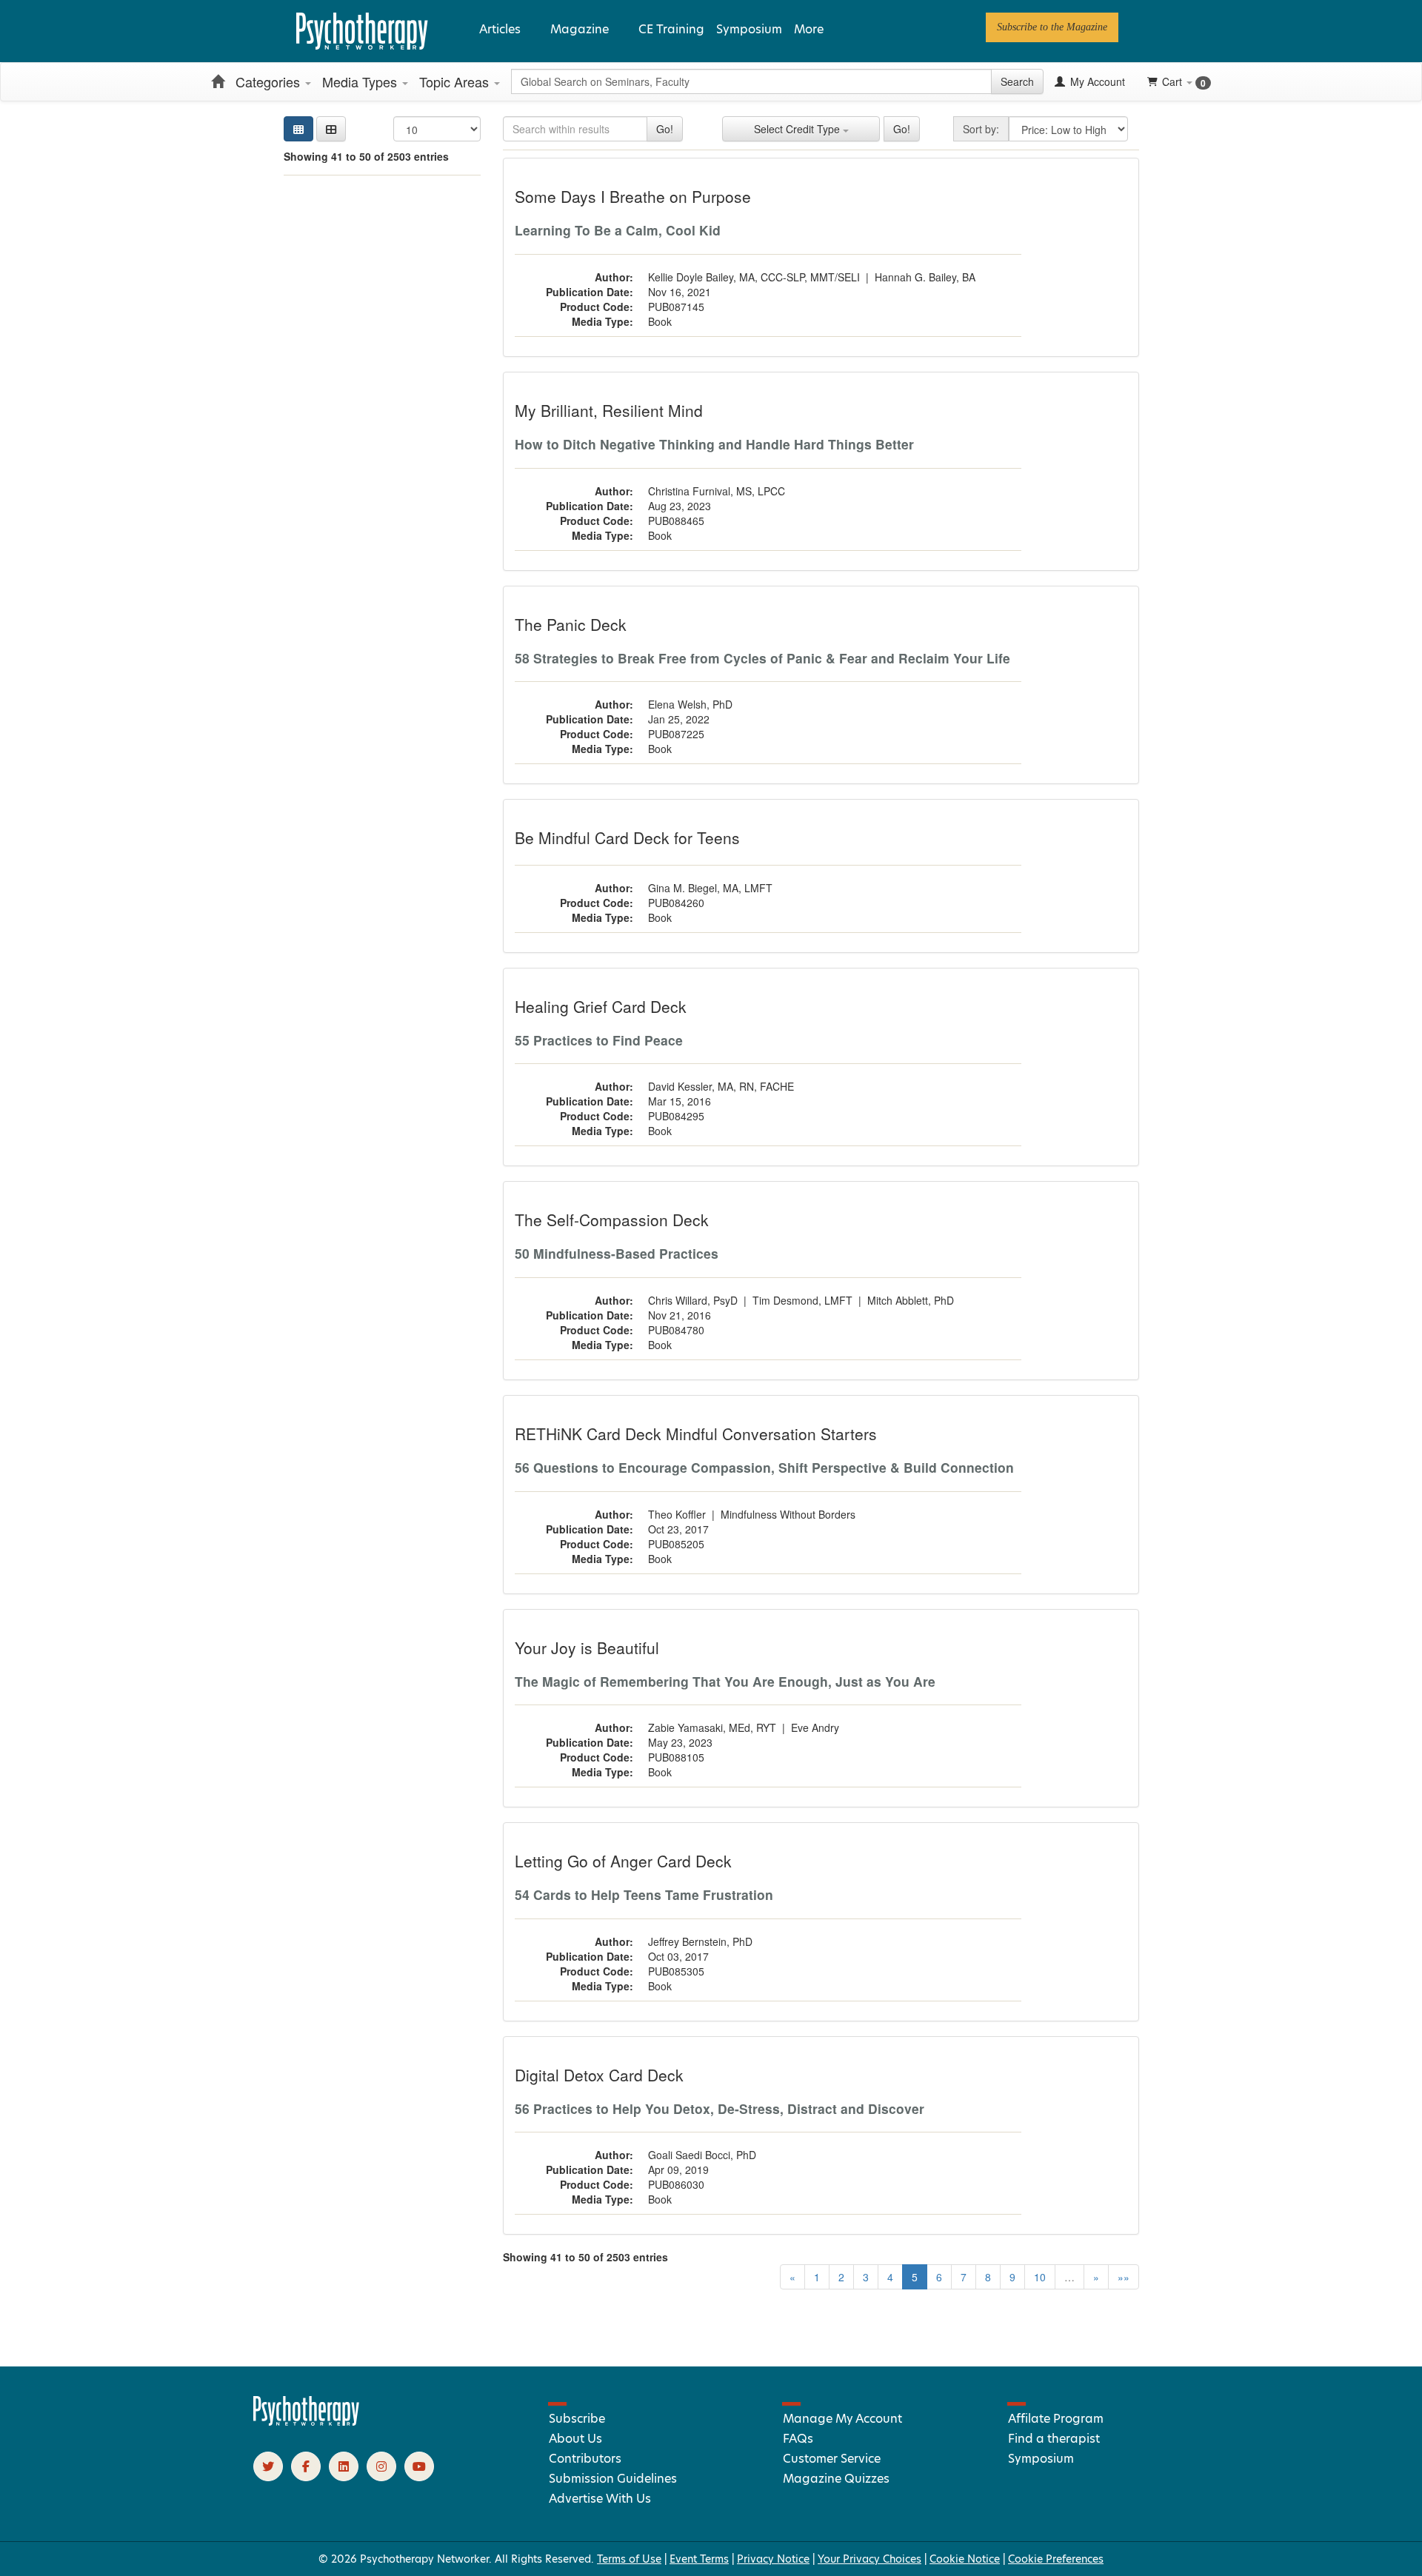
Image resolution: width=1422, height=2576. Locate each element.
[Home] (218, 81)
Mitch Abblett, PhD (911, 1300)
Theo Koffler (677, 1514)
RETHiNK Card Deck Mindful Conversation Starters (696, 1433)
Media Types (361, 81)
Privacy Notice (773, 2559)
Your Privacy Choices (869, 2559)
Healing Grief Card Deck (601, 1006)
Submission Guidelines (613, 2479)
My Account (1096, 81)
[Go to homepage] (307, 2422)
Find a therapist (1054, 2439)
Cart (1184, 82)
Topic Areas (456, 81)
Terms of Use (629, 2559)
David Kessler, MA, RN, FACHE (721, 1086)
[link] (1052, 27)
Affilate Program (1056, 2419)
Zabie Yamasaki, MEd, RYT (712, 1727)
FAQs (798, 2439)
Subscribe (577, 2419)
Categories (270, 81)
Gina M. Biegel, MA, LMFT (710, 888)
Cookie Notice (965, 2559)
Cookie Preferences (1056, 2559)
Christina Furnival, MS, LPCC (717, 491)
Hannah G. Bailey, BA (925, 277)
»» (1124, 2277)
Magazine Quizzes (836, 2479)
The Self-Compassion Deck (612, 1220)
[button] (331, 129)
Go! (665, 129)
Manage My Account (842, 2419)
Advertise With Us (600, 2499)
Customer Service (832, 2459)
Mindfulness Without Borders (788, 1514)
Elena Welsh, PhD (690, 704)
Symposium (749, 29)
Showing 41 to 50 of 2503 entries (366, 156)
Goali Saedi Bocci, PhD (702, 2155)
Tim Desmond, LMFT (802, 1300)
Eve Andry (815, 1727)
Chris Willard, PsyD (693, 1300)
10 (1040, 2277)
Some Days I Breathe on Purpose (633, 196)
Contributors (585, 2459)
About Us (575, 2439)
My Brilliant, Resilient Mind (609, 410)
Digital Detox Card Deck (599, 2075)
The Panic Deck (571, 624)
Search (1017, 81)
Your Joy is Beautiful (587, 1647)
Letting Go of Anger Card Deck (623, 1861)
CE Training (671, 29)
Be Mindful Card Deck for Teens (627, 837)
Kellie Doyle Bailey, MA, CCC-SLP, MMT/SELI (754, 277)
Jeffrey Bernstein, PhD (700, 1941)
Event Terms (699, 2559)
